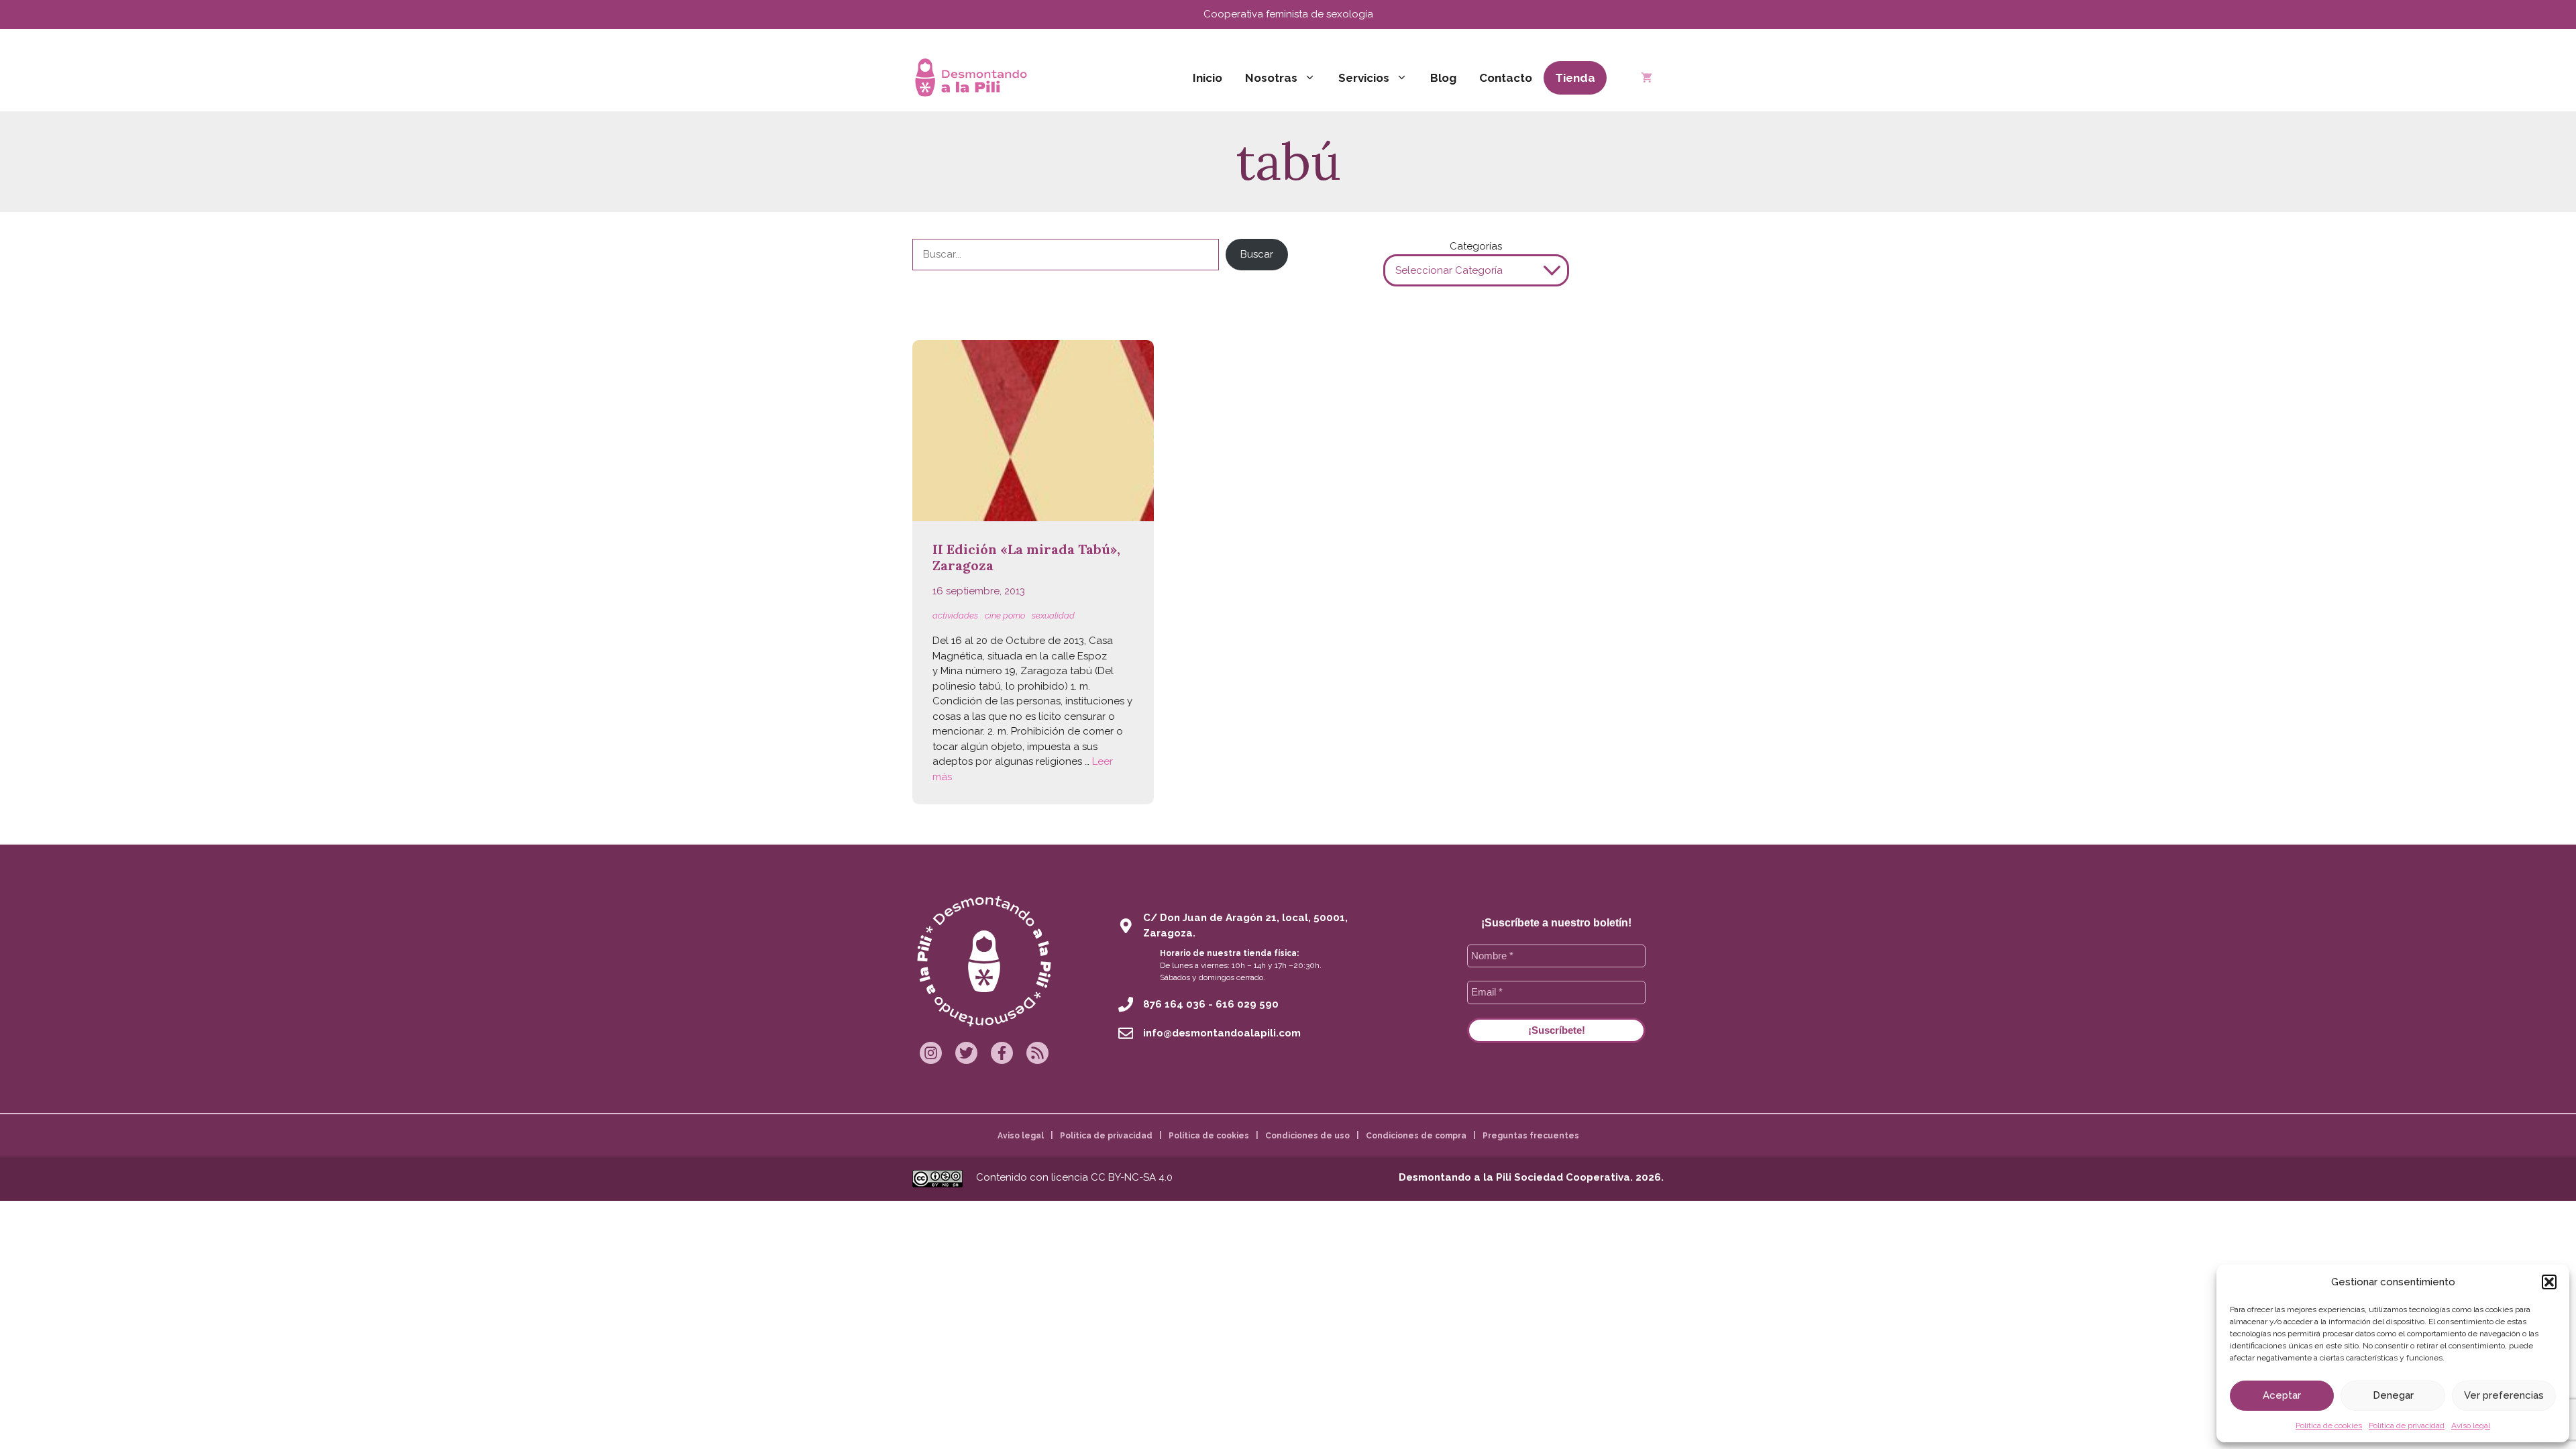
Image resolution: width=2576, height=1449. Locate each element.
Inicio (1207, 78)
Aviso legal (2471, 1426)
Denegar (2393, 1395)
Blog (1443, 78)
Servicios (1364, 78)
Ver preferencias (2504, 1395)
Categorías (1476, 246)
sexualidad (1053, 615)
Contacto (1506, 78)
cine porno (1005, 615)
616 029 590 (1247, 1004)
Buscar (1257, 254)
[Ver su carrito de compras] (1647, 78)
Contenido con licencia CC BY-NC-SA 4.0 (1074, 1177)
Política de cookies (2329, 1426)
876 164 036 (1174, 1004)
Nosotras (1271, 78)
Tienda (1575, 78)
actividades (955, 615)
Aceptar (2282, 1395)
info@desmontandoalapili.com (1222, 1033)
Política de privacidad (2407, 1426)
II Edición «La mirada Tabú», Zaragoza (1026, 557)
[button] (2549, 1282)
